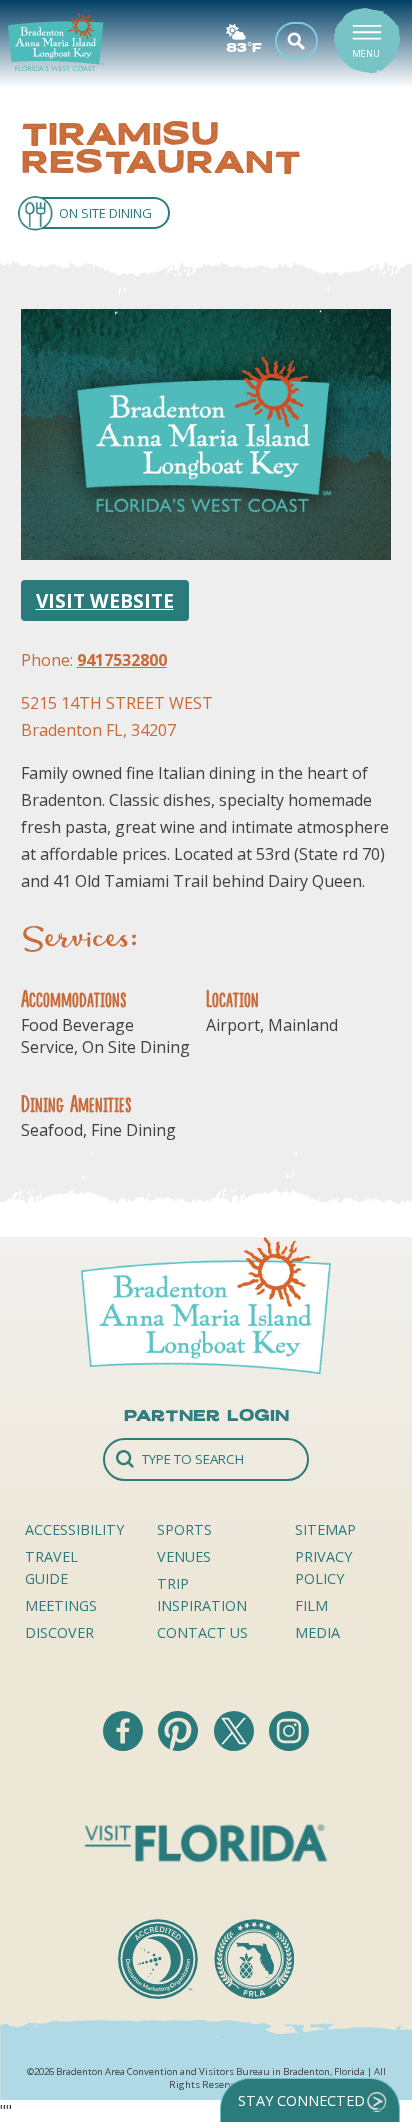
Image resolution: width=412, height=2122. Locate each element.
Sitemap (325, 1529)
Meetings (61, 1605)
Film (311, 1605)
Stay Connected (301, 2100)
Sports (184, 1529)
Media (317, 1632)
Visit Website (105, 600)
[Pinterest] (180, 1745)
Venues (184, 1556)
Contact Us (202, 1632)
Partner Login (206, 1415)
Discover (59, 1632)
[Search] (206, 1459)
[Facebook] (125, 1745)
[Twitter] (236, 1745)
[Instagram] (289, 1745)
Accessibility (74, 1529)
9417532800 (122, 660)
